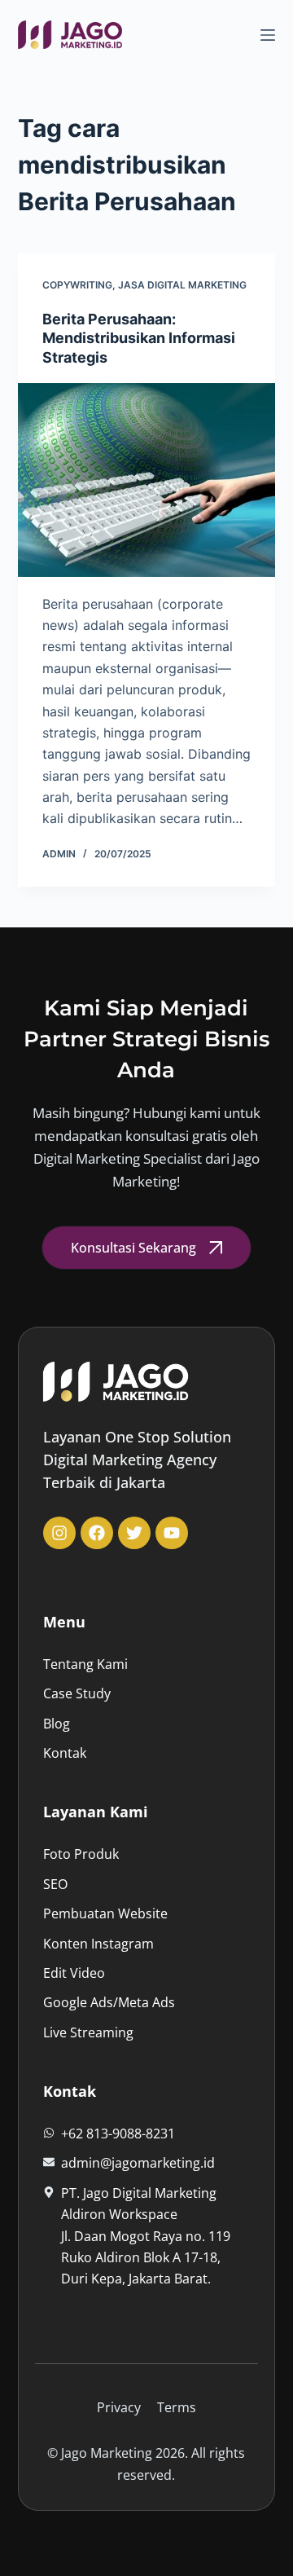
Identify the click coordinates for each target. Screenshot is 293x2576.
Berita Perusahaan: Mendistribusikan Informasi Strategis (139, 338)
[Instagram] (59, 1533)
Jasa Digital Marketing (182, 285)
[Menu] (268, 35)
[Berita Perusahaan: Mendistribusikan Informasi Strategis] (147, 480)
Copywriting (77, 285)
